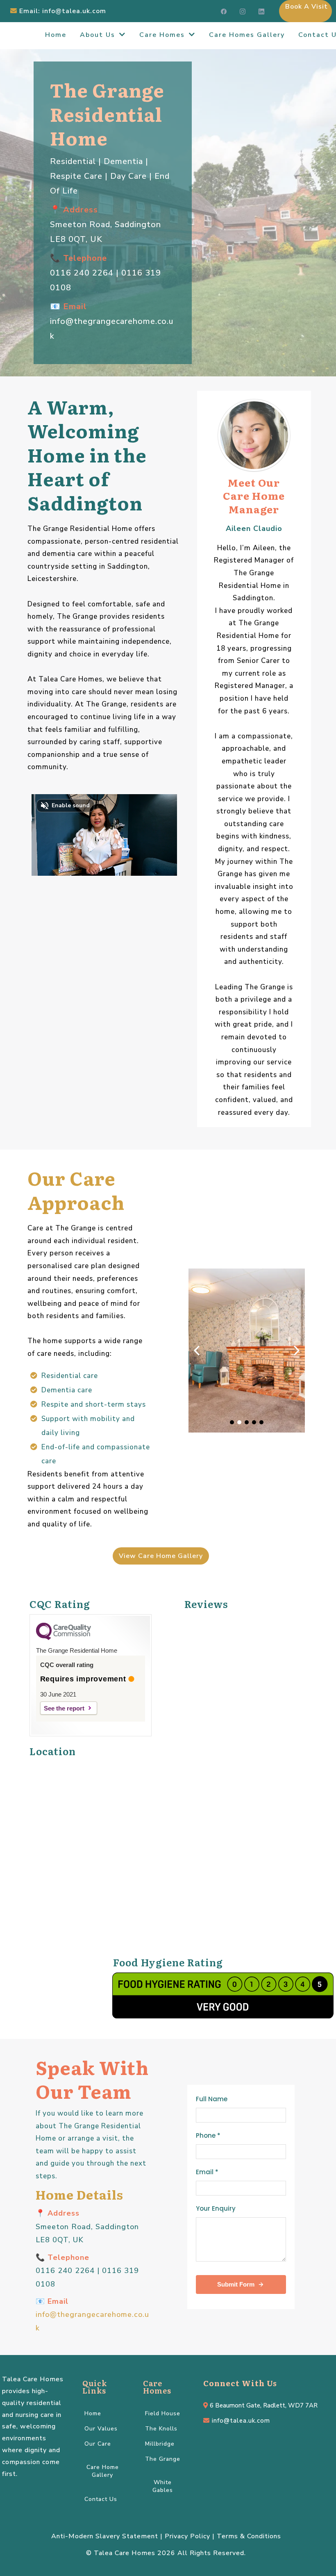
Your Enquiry (216, 2208)
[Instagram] (243, 11)
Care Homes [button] (163, 35)
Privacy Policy (187, 2536)
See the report (64, 1708)
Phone (208, 2135)
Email (207, 2172)
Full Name (212, 2099)
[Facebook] (224, 11)
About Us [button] (99, 35)
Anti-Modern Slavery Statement (105, 2536)
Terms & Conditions (249, 2536)
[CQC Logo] (64, 1638)
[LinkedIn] (261, 11)
